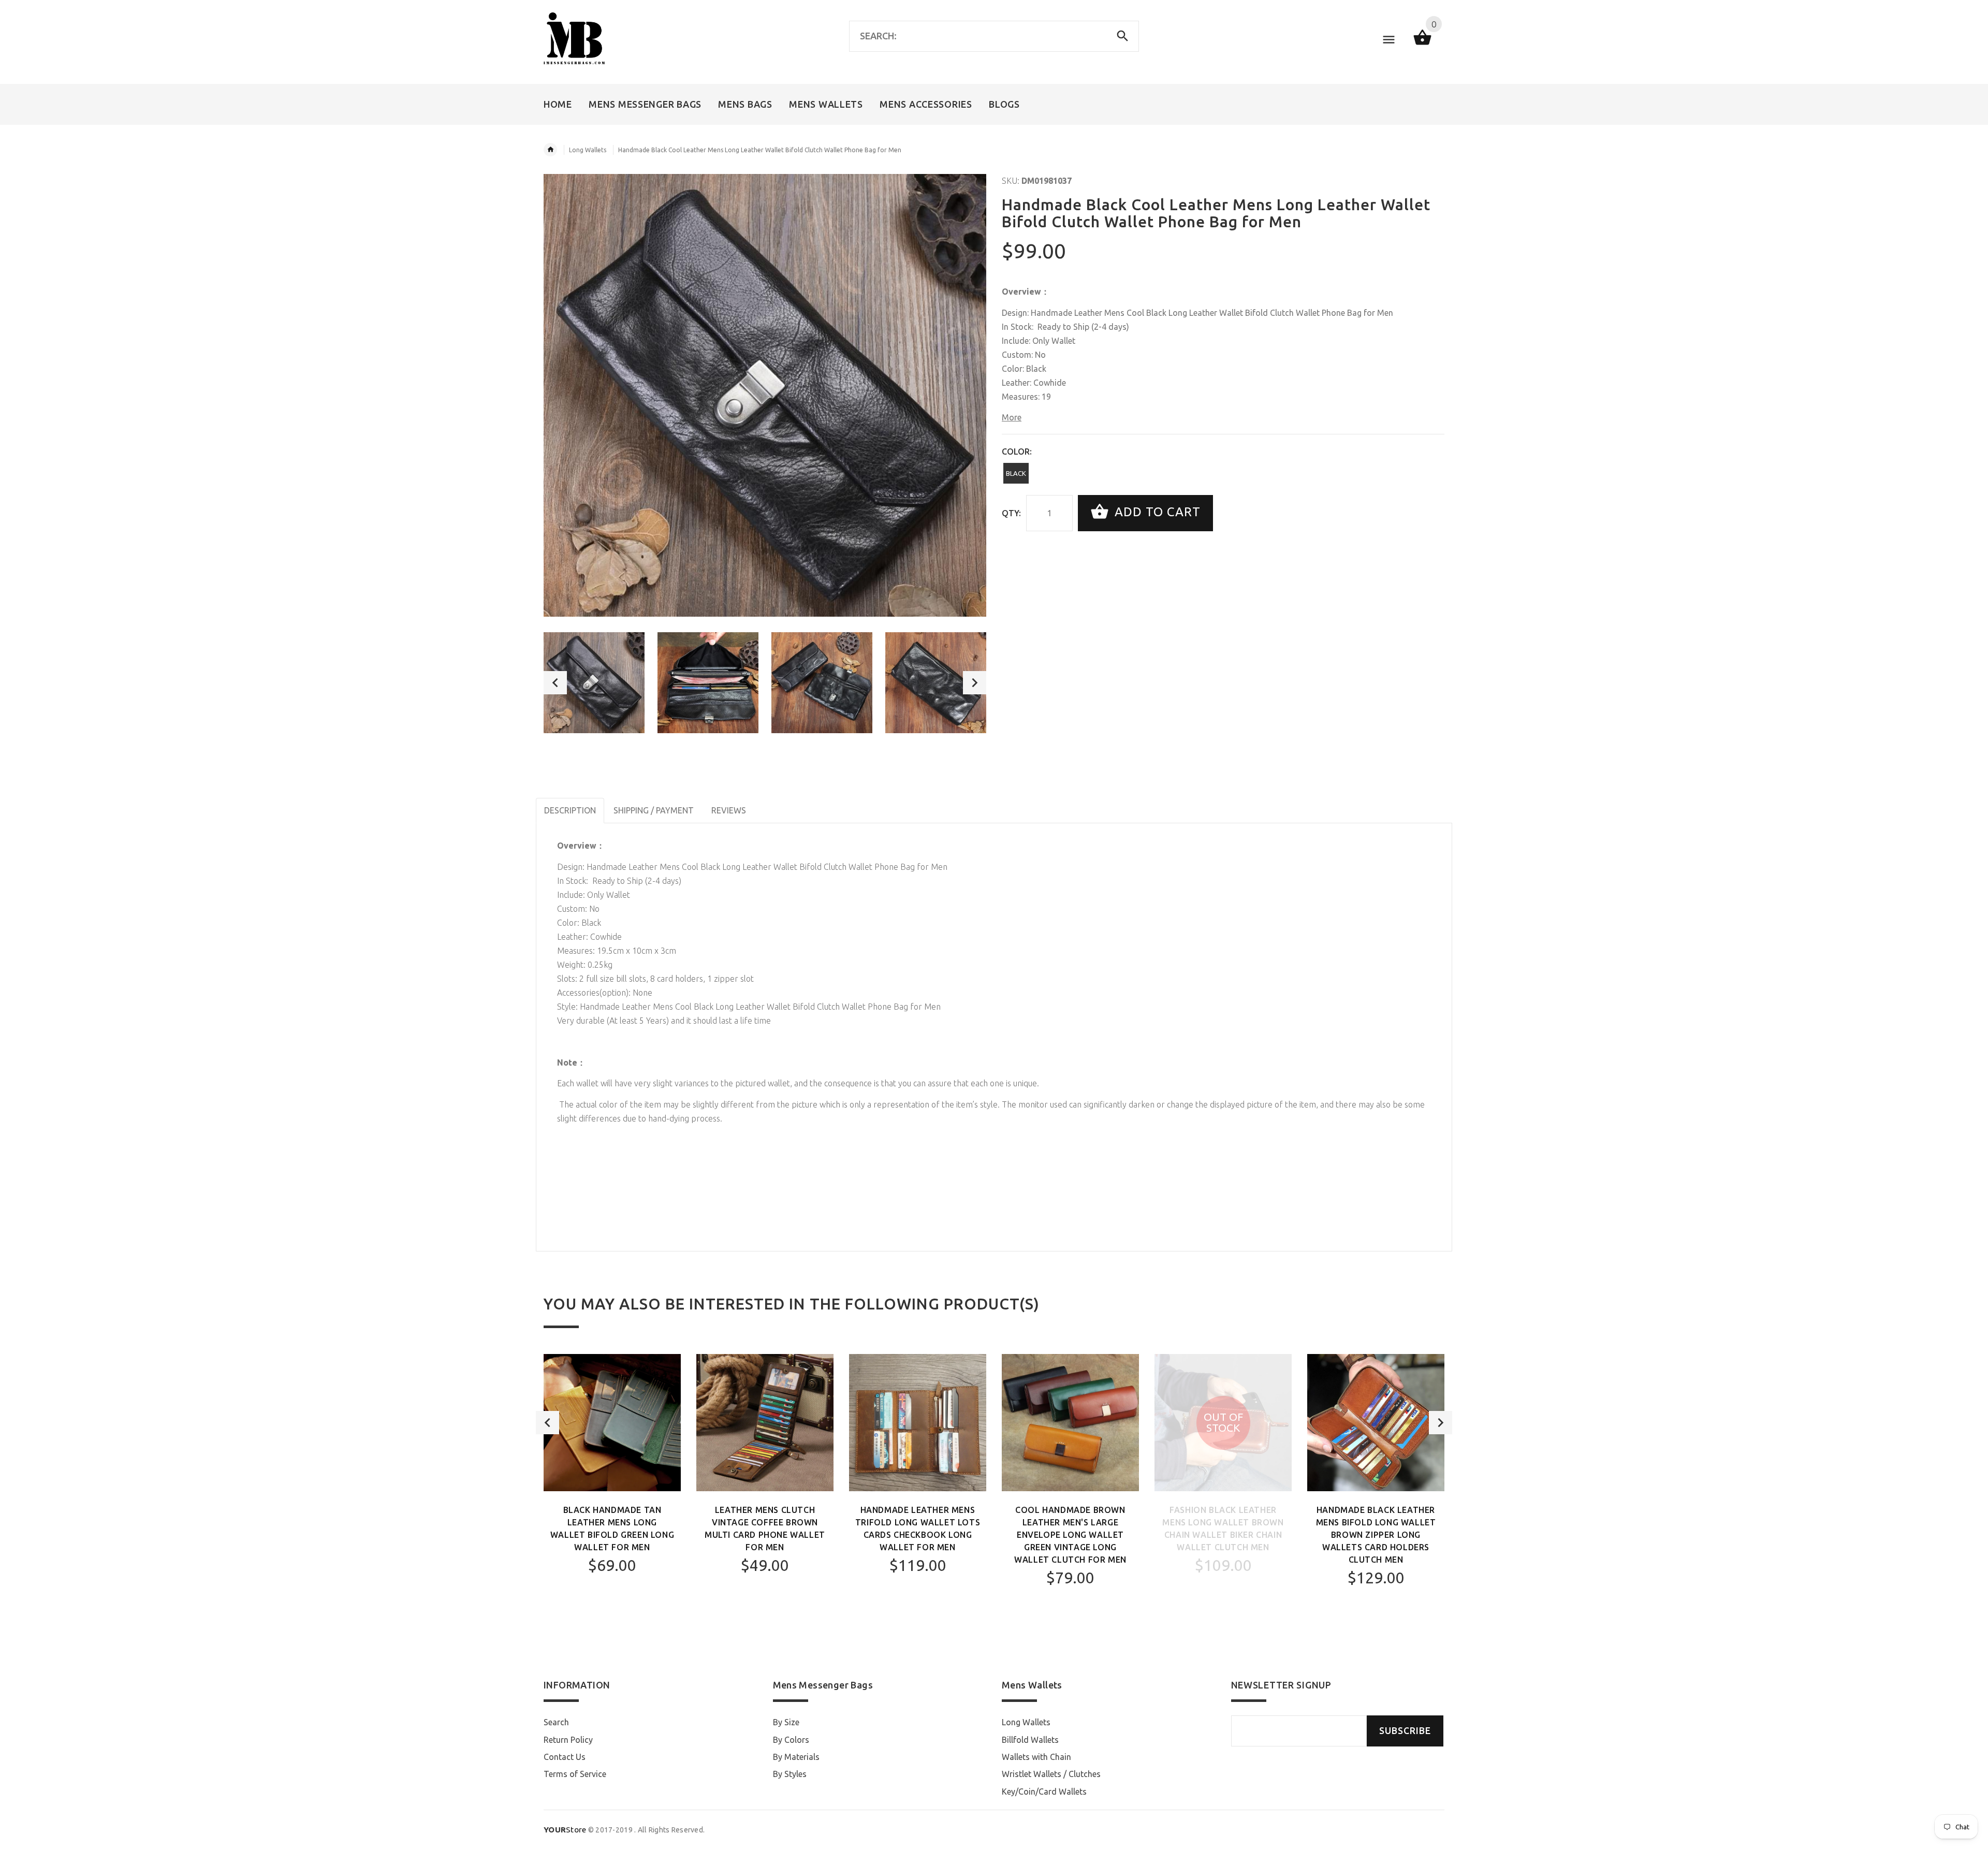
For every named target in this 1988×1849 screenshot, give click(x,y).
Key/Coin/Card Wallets (1044, 1792)
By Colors (791, 1740)
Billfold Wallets (1030, 1740)
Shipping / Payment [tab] (654, 810)
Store (565, 1830)
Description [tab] (570, 810)
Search (556, 1722)
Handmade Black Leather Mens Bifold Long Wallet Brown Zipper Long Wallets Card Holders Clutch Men (1376, 1535)
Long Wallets (588, 150)
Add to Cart (1156, 512)
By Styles (790, 1774)
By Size (786, 1722)
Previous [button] (555, 683)
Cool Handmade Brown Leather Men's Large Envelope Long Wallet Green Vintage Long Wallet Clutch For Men (1070, 1535)
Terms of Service (575, 1774)
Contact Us (565, 1757)
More (1012, 417)
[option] (594, 683)
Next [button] (975, 683)
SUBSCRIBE (1405, 1731)
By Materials (796, 1757)
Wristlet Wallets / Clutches (1051, 1774)
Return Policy (568, 1740)
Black (1016, 473)
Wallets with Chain (1036, 1757)
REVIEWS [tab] (729, 810)
